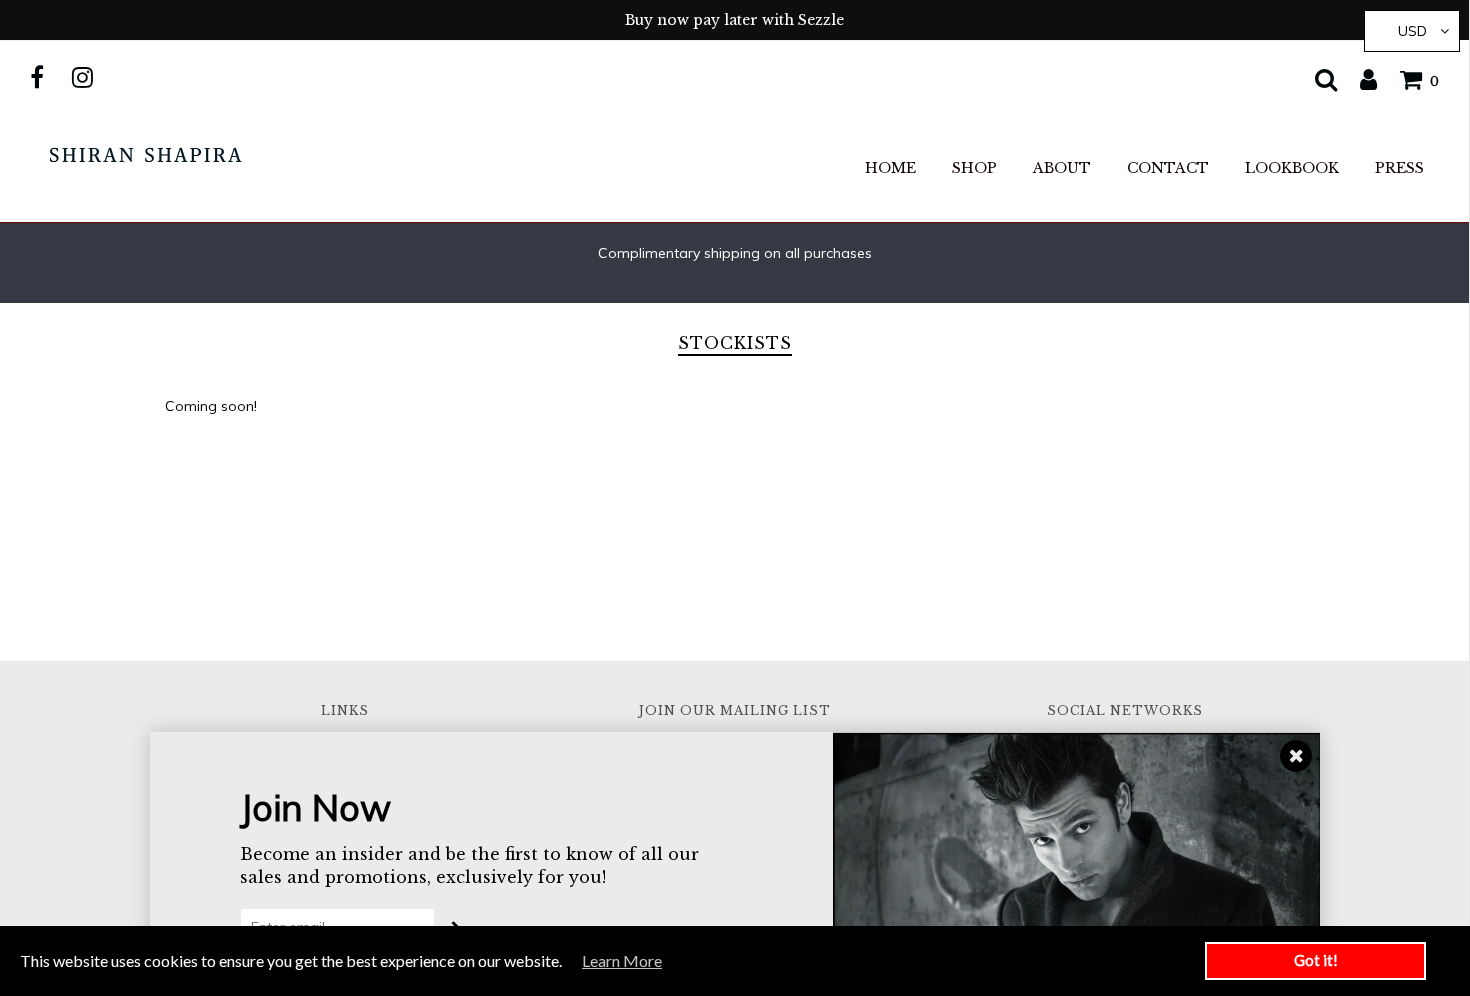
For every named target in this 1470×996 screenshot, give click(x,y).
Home (890, 168)
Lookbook (1292, 168)
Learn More (622, 960)
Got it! (1316, 960)
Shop (974, 168)
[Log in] (1358, 79)
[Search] (1316, 79)
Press (1399, 168)
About (1062, 168)
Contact (1168, 168)
